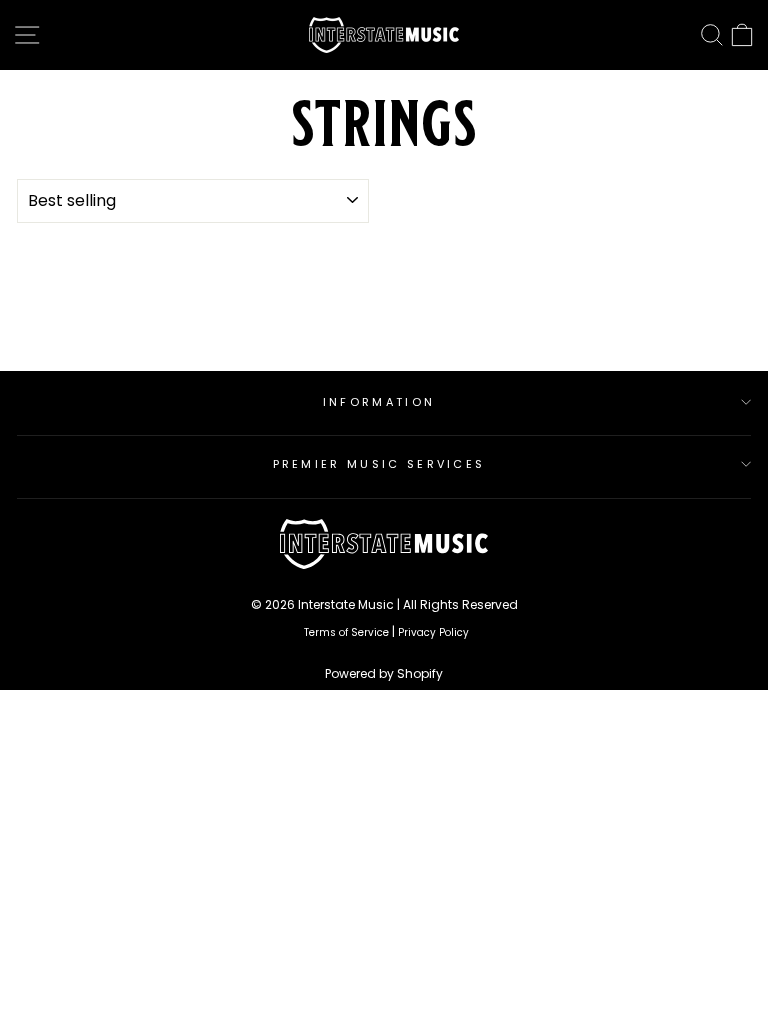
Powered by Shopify (384, 673)
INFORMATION (379, 402)
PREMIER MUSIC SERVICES (379, 464)
